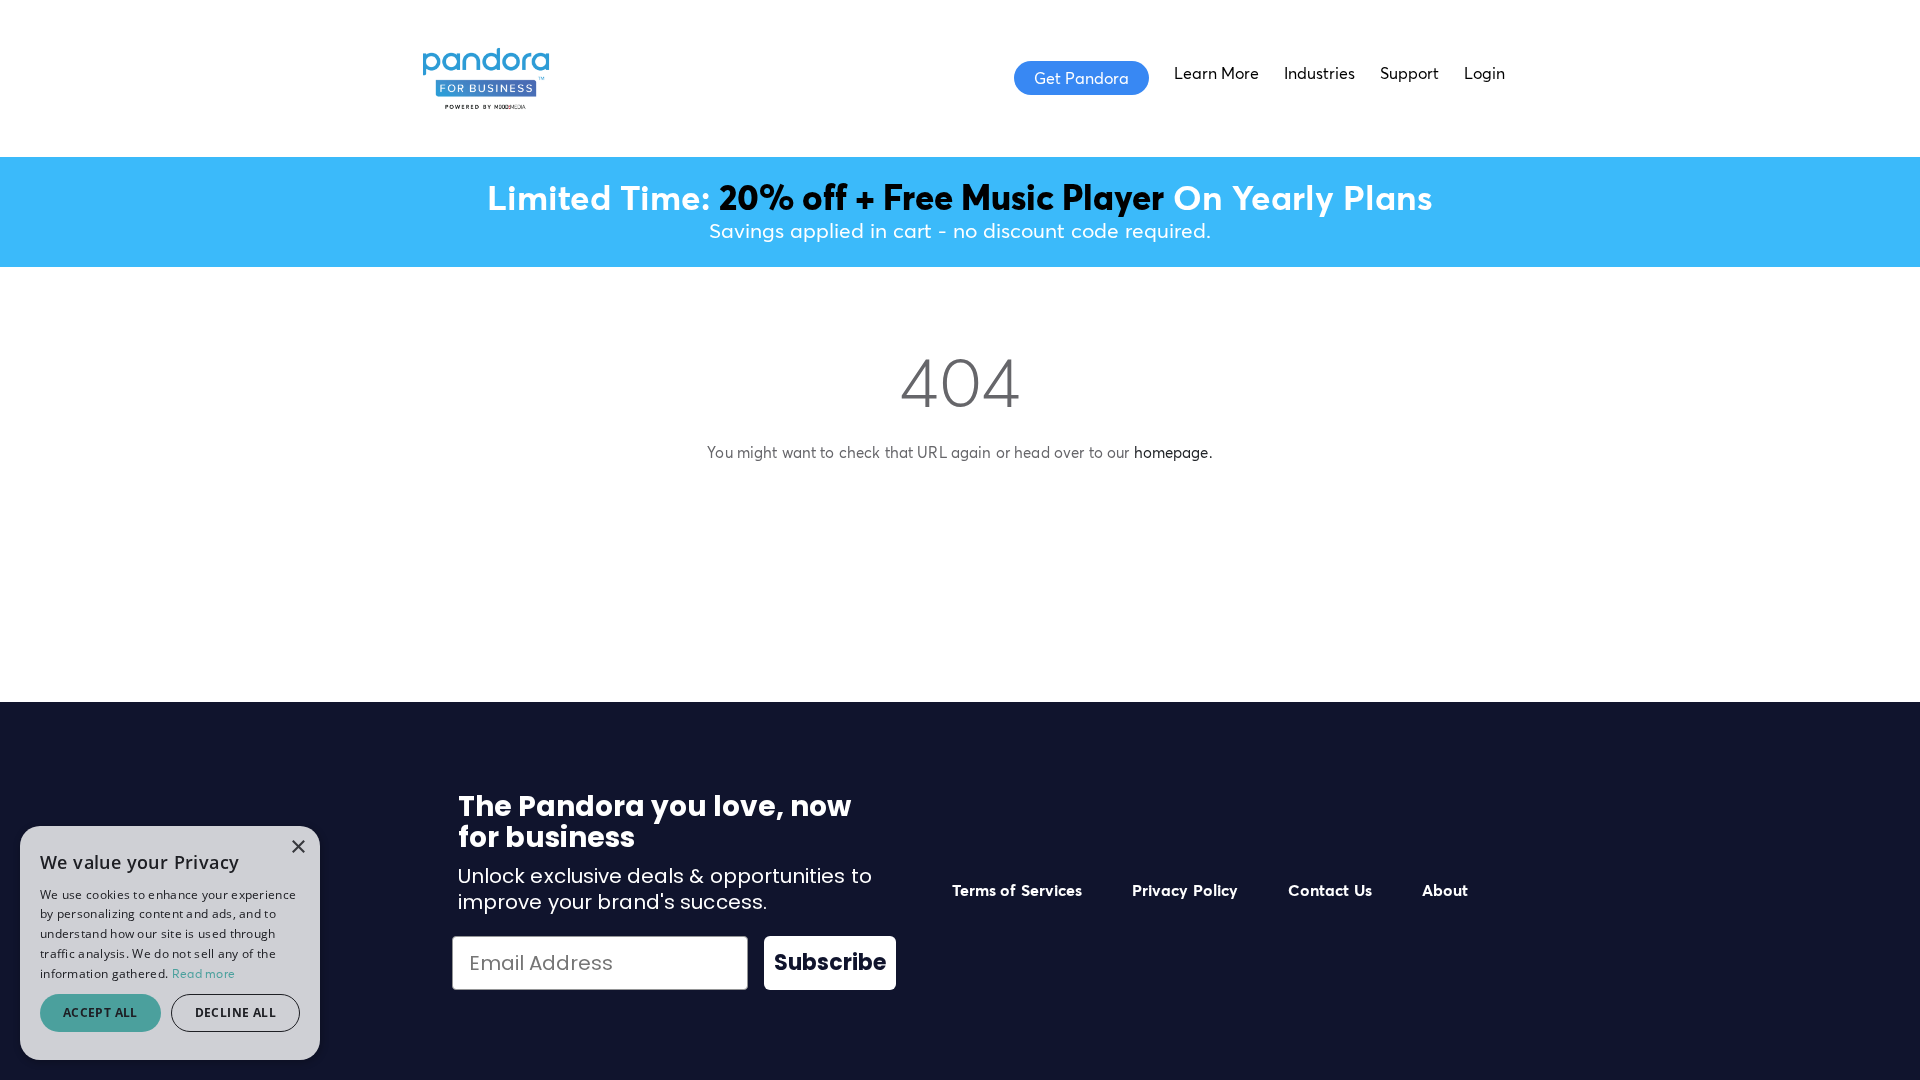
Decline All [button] (235, 1012)
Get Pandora (1081, 78)
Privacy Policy (1185, 890)
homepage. (1173, 452)
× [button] (297, 847)
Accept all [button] (100, 1012)
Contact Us (1330, 890)
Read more (204, 973)
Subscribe (830, 962)
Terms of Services (1017, 890)
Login (1484, 73)
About (1445, 890)
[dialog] (170, 943)
